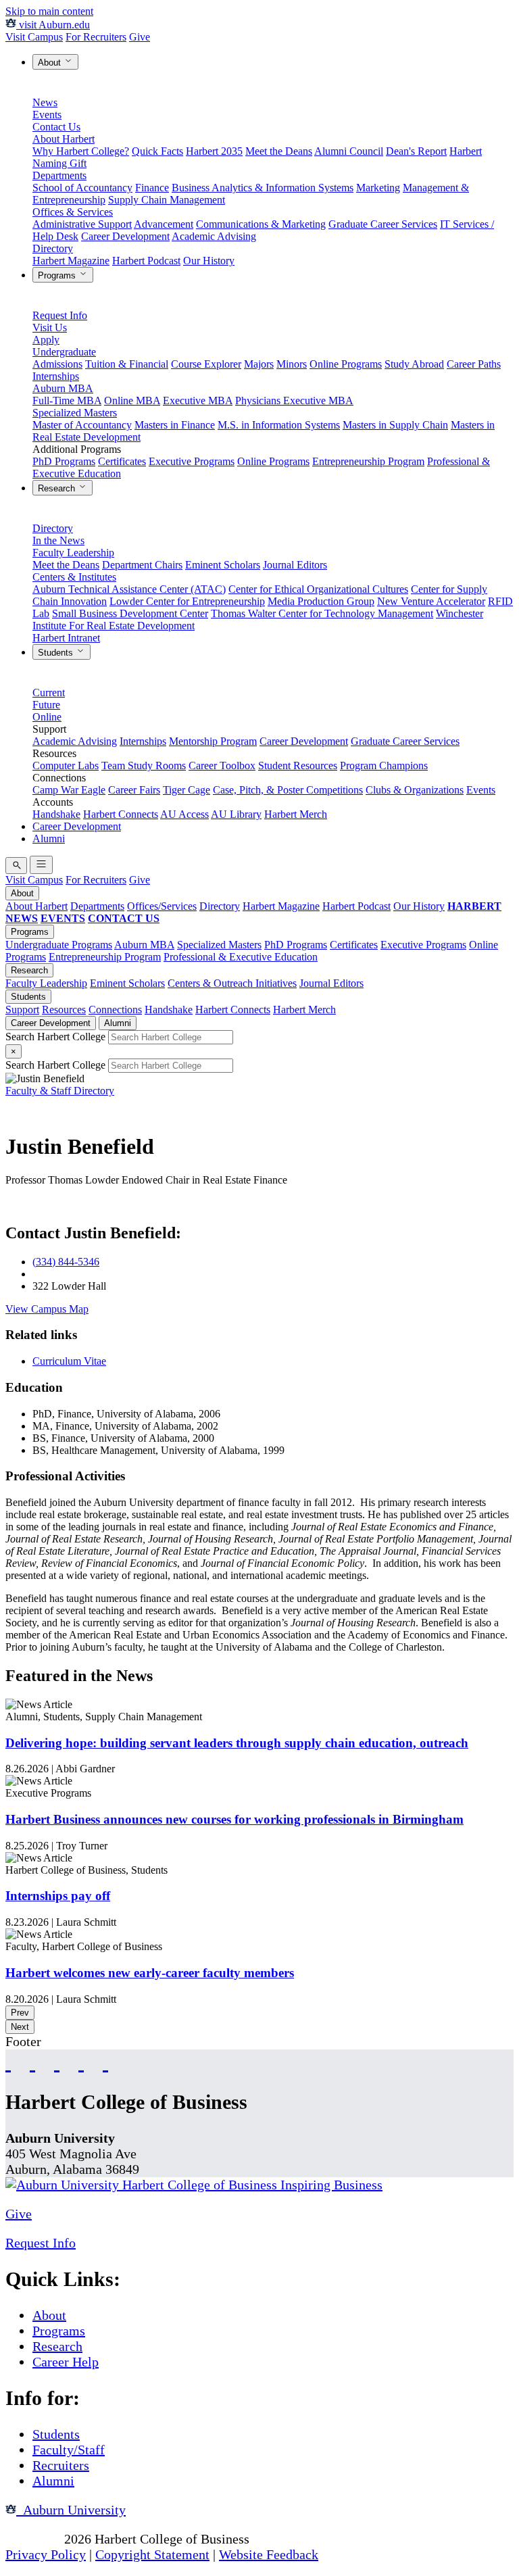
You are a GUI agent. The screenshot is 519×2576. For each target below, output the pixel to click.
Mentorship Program (213, 741)
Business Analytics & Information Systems (263, 188)
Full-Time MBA (67, 400)
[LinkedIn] (105, 2062)
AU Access (184, 814)
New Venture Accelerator (431, 601)
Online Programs (346, 364)
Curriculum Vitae (69, 1361)
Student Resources (298, 765)
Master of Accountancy (82, 425)
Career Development (125, 236)
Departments (59, 175)
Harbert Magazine (71, 261)
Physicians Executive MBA (294, 400)
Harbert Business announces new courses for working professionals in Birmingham (234, 1819)
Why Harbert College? (81, 151)
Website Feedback (269, 2554)
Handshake (56, 814)
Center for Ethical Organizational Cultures (318, 589)
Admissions (57, 364)
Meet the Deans (279, 151)
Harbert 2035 (214, 151)
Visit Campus (34, 37)
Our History (209, 261)
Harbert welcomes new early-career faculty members (150, 1973)
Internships (56, 376)
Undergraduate (64, 352)
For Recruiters (96, 37)
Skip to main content (49, 11)
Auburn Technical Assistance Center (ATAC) (129, 589)
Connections (115, 1010)
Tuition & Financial (127, 364)
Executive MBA (198, 400)
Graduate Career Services (383, 224)
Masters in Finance (175, 425)
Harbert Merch (296, 814)
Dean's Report (416, 151)
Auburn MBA (63, 388)
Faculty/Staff (69, 2450)
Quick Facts (157, 151)
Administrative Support (82, 224)
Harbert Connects (121, 814)
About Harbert (64, 139)
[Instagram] (57, 2062)
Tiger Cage (187, 790)
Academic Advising (214, 236)
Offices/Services (162, 906)
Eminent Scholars (223, 565)
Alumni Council (349, 151)
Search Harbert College (57, 1037)
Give (140, 37)
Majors (259, 364)
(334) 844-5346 (66, 1262)
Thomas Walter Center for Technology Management (322, 613)
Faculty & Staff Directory (60, 1091)
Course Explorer (206, 364)
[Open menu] (41, 865)
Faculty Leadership (73, 553)
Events (47, 115)
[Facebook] (8, 2062)
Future (46, 705)
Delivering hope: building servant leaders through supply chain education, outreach (237, 1743)
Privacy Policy (46, 2554)
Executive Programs (192, 461)
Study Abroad (414, 364)
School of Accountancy (82, 188)
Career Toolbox (222, 765)
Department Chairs (142, 565)
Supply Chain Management (167, 200)
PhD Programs (64, 461)
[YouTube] (32, 2062)
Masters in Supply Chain (395, 425)
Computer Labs (66, 765)
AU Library (236, 814)
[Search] (16, 866)
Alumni (49, 839)
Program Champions (384, 765)
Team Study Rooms (144, 765)
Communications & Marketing (261, 224)
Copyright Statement (152, 2554)
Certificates (122, 461)
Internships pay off (58, 1896)
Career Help (66, 2362)
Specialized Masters (75, 413)
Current (49, 692)
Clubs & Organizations (415, 790)
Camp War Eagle (69, 790)
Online (47, 717)
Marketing (378, 188)
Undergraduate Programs (59, 945)
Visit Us (50, 327)
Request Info (60, 315)
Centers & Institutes (74, 577)
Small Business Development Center (130, 613)
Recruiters (61, 2465)
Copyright (33, 2539)
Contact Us (56, 127)
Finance (152, 188)
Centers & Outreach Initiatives (232, 983)
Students (57, 653)
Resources (64, 1010)
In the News (58, 540)
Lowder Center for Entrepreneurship (187, 601)
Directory (53, 248)
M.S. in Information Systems (279, 425)
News (45, 102)
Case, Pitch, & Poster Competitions (288, 790)
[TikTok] (81, 2062)
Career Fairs (134, 790)
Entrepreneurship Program (368, 461)
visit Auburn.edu (53, 25)
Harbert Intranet (66, 638)
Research (58, 488)
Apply (46, 340)
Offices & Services (73, 212)
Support (22, 1010)
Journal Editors (295, 565)
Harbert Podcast (146, 261)
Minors (292, 364)
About (51, 63)
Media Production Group (321, 601)
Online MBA (132, 400)
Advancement (164, 224)
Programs (58, 275)
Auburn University (71, 2510)
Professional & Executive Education (241, 957)
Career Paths (474, 364)
